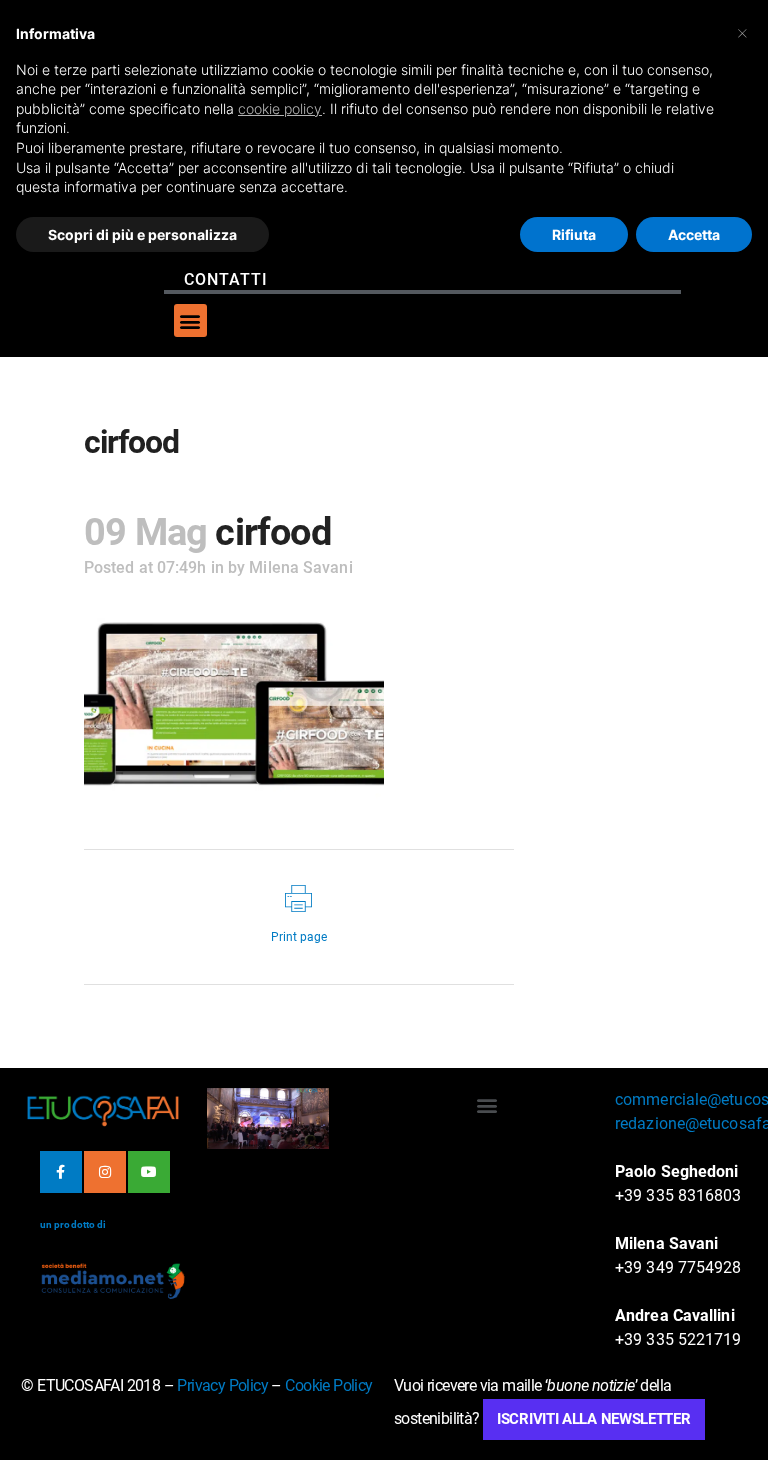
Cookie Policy (328, 1385)
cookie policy (280, 108)
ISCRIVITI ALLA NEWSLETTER (594, 1419)
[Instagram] (105, 1172)
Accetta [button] (694, 234)
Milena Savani (300, 567)
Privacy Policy (222, 1385)
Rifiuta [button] (574, 234)
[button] (190, 320)
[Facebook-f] (61, 1172)
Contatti (226, 279)
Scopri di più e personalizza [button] (142, 234)
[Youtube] (149, 1172)
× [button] (742, 32)
